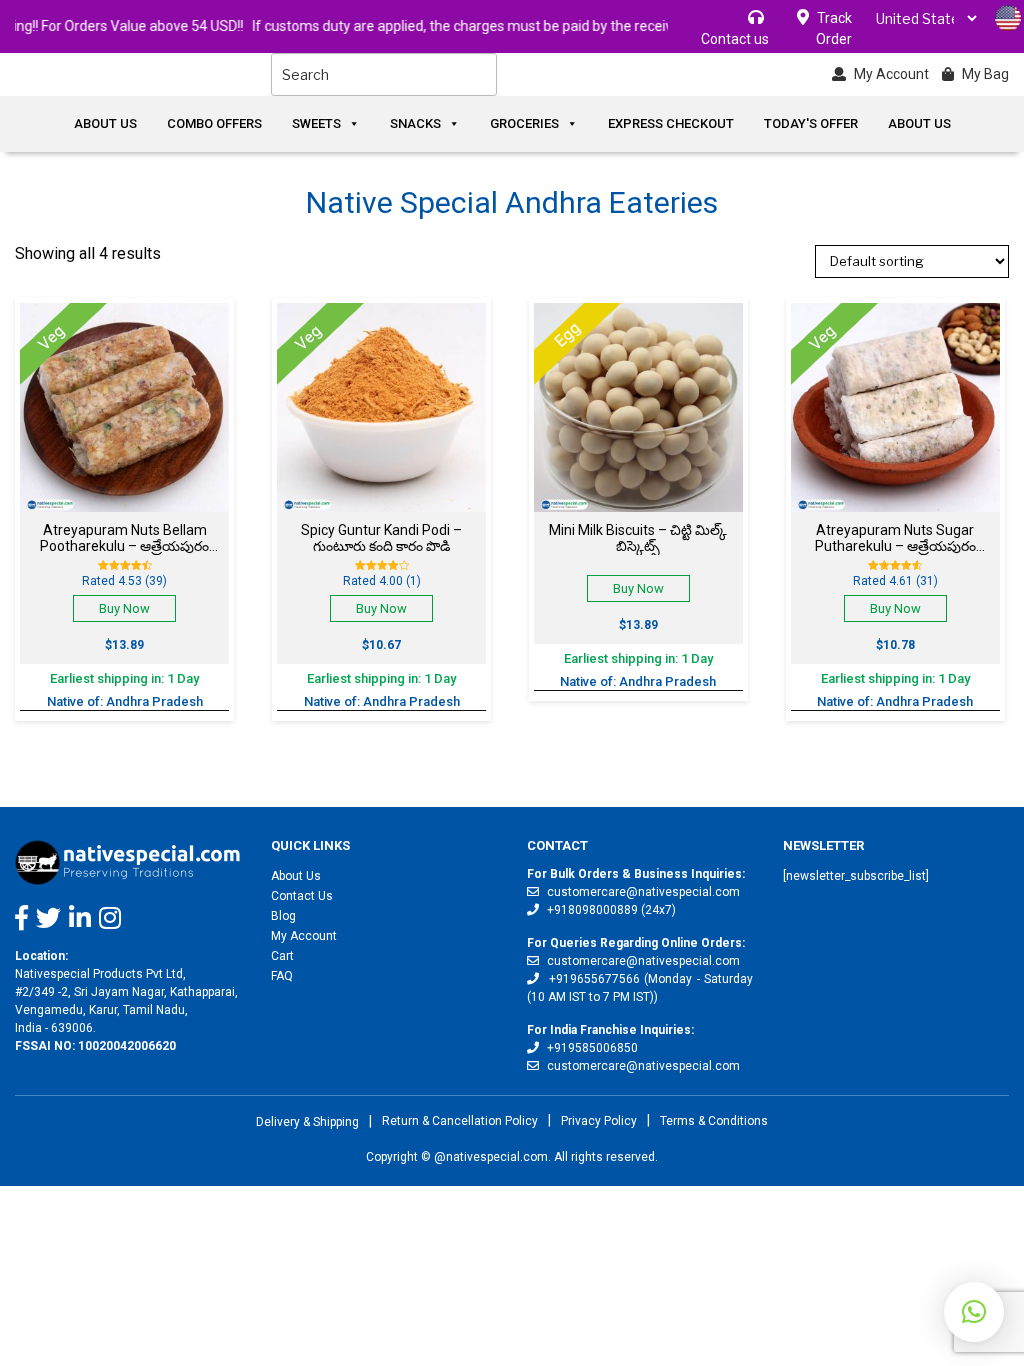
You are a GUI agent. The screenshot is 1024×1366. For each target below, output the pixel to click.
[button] (974, 1312)
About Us (105, 123)
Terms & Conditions (714, 1121)
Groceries (524, 123)
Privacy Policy (599, 1121)
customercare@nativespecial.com (643, 892)
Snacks (415, 123)
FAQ (282, 976)
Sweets (316, 123)
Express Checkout (671, 123)
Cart (282, 956)
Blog (283, 916)
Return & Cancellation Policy (460, 1121)
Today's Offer (811, 123)
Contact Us (302, 896)
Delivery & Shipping (307, 1122)
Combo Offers (214, 123)
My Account (304, 936)
